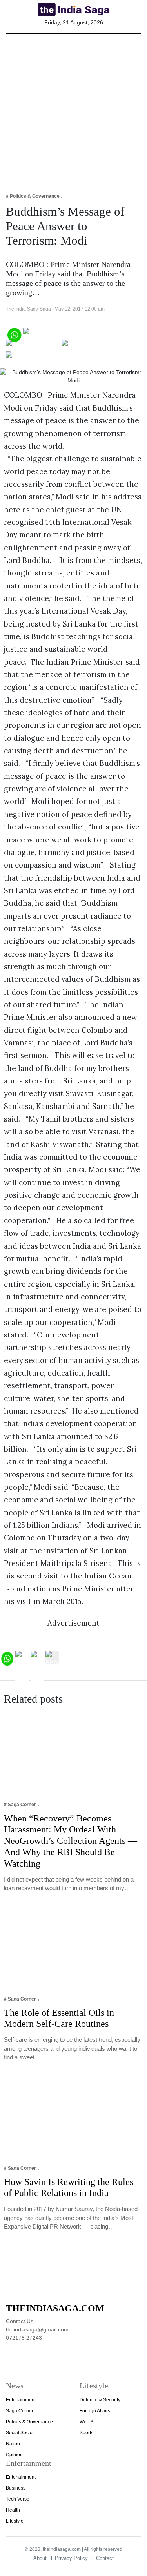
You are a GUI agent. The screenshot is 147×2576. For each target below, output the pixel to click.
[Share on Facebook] (55, 334)
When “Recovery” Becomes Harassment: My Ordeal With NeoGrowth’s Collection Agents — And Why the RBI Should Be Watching (71, 1841)
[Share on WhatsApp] (14, 334)
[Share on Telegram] (93, 346)
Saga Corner (20, 2411)
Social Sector (20, 2433)
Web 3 (86, 2422)
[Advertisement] (73, 109)
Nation (13, 2444)
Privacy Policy (71, 2558)
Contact (105, 2558)
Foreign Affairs (95, 2411)
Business (16, 2488)
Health (13, 2510)
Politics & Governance (29, 2422)
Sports (86, 2433)
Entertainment (21, 2400)
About (40, 2558)
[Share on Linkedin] (36, 357)
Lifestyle (15, 2521)
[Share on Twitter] (33, 346)
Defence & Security (100, 2400)
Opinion (14, 2455)
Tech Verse (18, 2499)
